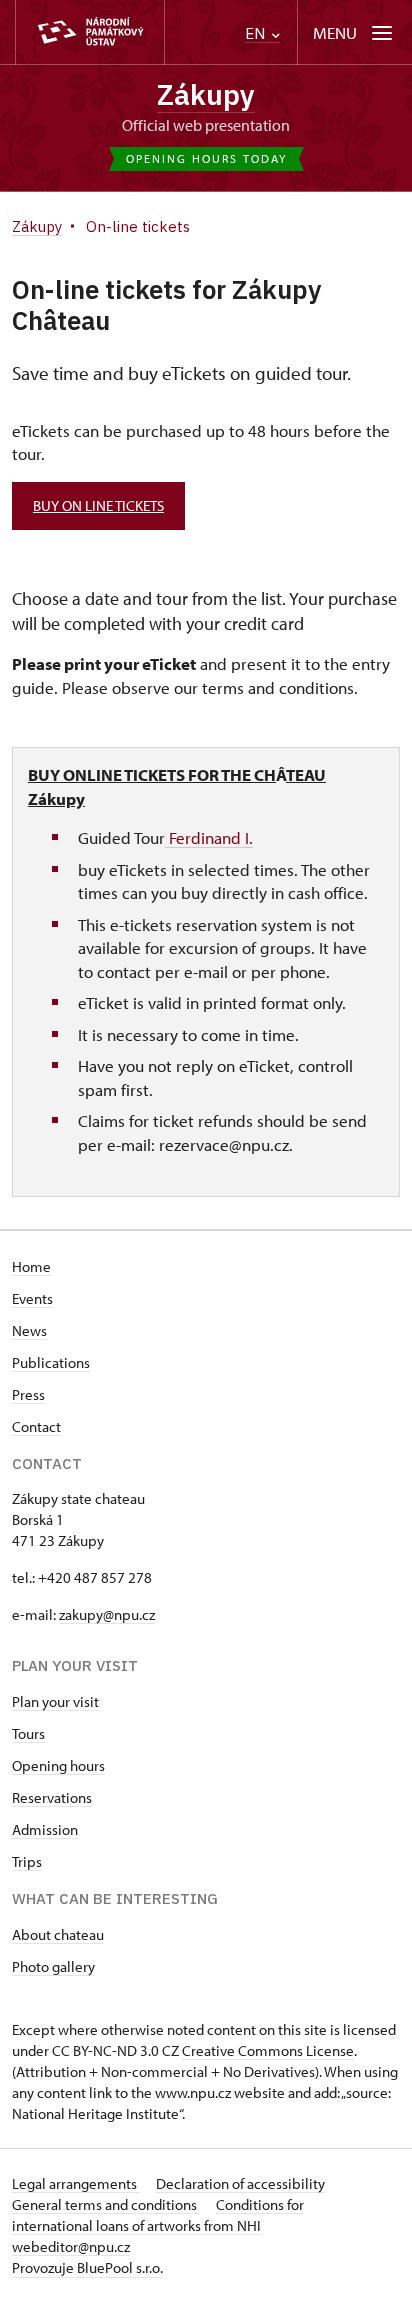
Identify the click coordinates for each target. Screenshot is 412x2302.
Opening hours (58, 1765)
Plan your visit (55, 1701)
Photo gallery (53, 1966)
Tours (28, 1733)
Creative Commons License (268, 2050)
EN (257, 33)
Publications (51, 1362)
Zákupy (206, 94)
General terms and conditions (106, 2204)
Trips (27, 1861)
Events (32, 1298)
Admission (45, 1829)
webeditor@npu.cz (71, 2246)
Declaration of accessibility (240, 2183)
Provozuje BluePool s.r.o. (87, 2267)
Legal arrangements (76, 2183)
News (29, 1330)
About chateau (58, 1934)
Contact (36, 1426)
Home (31, 1266)
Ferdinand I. (209, 837)
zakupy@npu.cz (107, 1614)
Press (28, 1394)
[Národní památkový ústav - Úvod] (90, 32)
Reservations (52, 1797)
